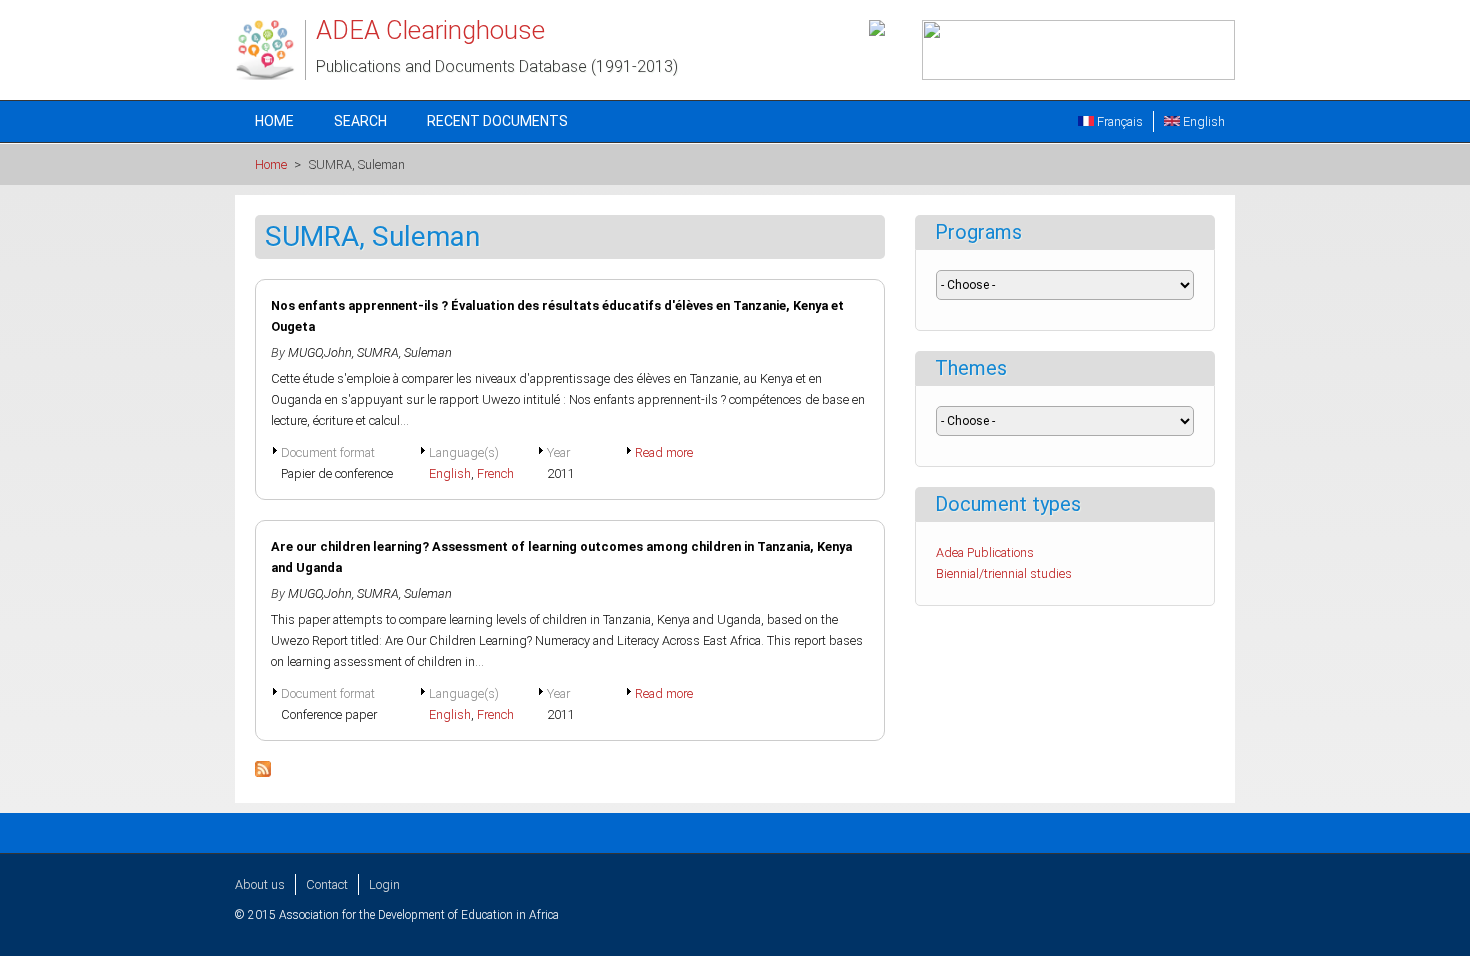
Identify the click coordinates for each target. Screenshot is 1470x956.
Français (1118, 121)
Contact (327, 884)
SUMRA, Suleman (404, 352)
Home (274, 121)
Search (360, 121)
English (1202, 121)
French (495, 473)
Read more (664, 452)
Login (384, 884)
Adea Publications (985, 552)
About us (260, 884)
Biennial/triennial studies (1004, 573)
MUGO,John (320, 352)
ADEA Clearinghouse (430, 30)
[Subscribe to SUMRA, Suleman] (263, 772)
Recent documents (497, 121)
